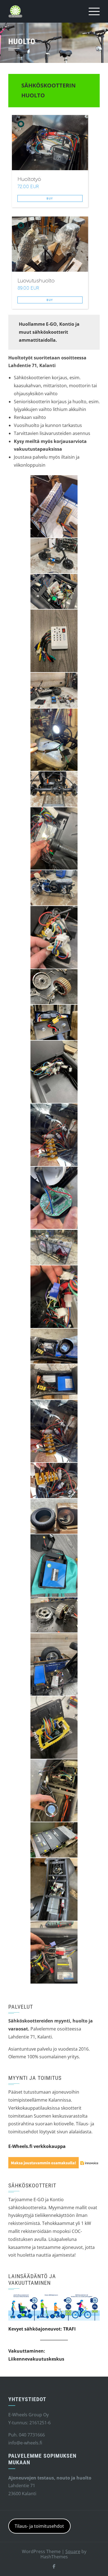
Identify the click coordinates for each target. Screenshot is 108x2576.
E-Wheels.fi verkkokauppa (37, 2146)
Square (73, 2551)
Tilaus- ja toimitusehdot (39, 2526)
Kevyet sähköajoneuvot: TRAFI (42, 2329)
